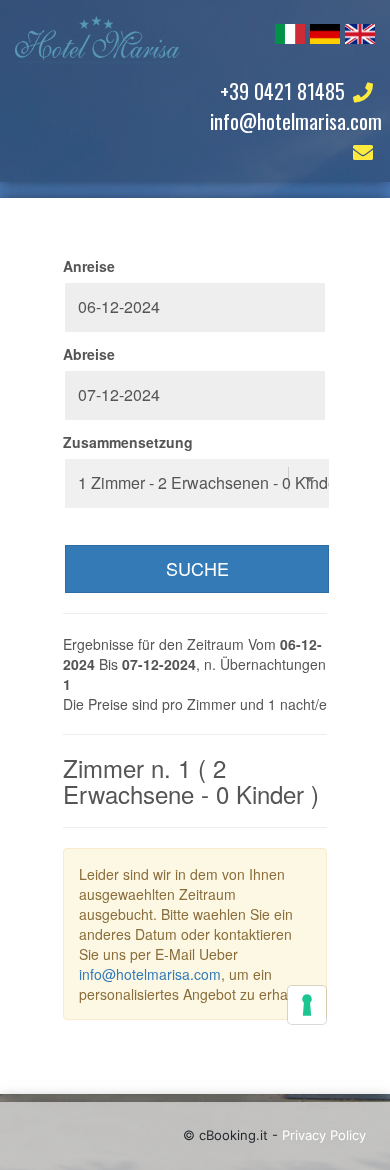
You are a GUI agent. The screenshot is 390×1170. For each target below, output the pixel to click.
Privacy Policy (324, 1135)
